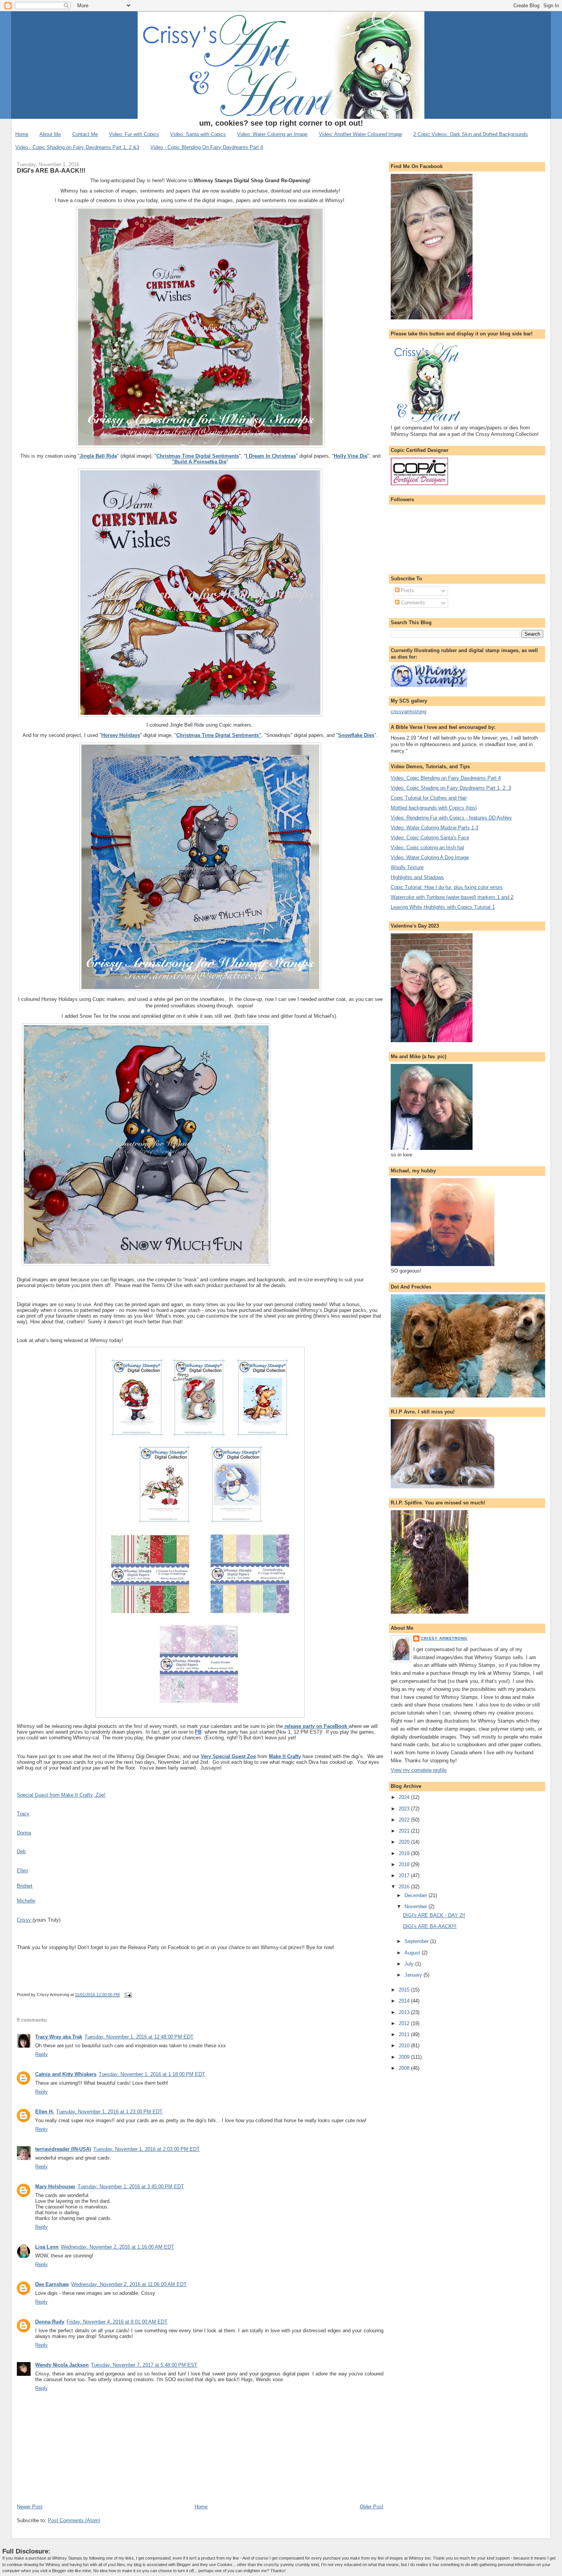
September (417, 1941)
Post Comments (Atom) (74, 2520)
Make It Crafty (285, 1756)
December (417, 1895)
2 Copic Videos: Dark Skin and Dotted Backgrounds (471, 134)
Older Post (372, 2507)
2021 (405, 1831)
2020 (405, 1842)
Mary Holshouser (55, 2187)
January (414, 1975)
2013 (405, 2012)
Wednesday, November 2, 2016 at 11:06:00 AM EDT (129, 2284)
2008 (405, 2068)
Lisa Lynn (47, 2247)
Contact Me (85, 134)
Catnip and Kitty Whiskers (66, 2074)
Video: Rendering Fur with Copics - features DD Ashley (451, 818)
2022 (405, 1820)
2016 (405, 1887)
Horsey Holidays (121, 735)
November (417, 1906)
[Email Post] (127, 1995)
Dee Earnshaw (52, 2284)
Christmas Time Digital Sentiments (198, 456)
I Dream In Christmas (271, 456)
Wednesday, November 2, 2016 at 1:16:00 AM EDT (117, 2247)
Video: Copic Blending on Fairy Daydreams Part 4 (446, 778)
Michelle (26, 1901)
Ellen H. (45, 2112)
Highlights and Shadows (417, 877)
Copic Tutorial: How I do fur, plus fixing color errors (447, 887)
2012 (405, 2023)
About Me (50, 134)
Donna (24, 1833)
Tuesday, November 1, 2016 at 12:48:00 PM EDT (139, 2037)
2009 (405, 2057)
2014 (405, 2001)
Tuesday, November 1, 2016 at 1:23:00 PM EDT (109, 2112)
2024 (405, 1797)
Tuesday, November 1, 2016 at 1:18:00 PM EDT (152, 2074)
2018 (405, 1864)
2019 (405, 1853)
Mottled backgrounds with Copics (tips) (434, 808)
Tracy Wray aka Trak (59, 2037)
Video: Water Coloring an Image (272, 134)
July (410, 1964)
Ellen (22, 1871)
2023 (405, 1809)
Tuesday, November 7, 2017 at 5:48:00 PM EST (144, 2365)
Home (22, 134)
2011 (405, 2034)
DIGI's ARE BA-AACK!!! (51, 170)
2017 (405, 1876)
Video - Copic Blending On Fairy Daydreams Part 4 (207, 147)
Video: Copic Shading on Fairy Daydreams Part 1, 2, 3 (451, 788)
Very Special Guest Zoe (228, 1756)
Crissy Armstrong (444, 1638)
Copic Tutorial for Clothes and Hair (429, 798)
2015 (405, 1990)
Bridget (25, 1886)
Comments (412, 603)
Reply (41, 2054)
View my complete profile (419, 1770)
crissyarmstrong (409, 712)
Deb (21, 1851)
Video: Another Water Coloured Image (361, 134)
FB (198, 1732)
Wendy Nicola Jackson (62, 2365)
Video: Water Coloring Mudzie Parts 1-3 (434, 828)
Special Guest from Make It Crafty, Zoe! (61, 1795)
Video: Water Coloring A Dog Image (430, 857)
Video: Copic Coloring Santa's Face (430, 838)
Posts (407, 590)
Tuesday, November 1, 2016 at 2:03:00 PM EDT (146, 2149)
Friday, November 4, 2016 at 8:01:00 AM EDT (117, 2322)
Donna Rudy (50, 2322)
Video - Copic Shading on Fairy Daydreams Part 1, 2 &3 (77, 147)
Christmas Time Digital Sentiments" (219, 735)
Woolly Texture (407, 867)
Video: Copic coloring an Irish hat (427, 848)
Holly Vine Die (351, 456)
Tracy (23, 1814)
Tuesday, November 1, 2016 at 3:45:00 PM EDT (131, 2187)
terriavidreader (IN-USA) (63, 2149)
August (413, 1953)
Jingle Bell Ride (98, 456)
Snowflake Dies (356, 735)
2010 (405, 2046)
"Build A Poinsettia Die (199, 462)
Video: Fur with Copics (134, 134)
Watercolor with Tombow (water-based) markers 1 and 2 (452, 897)
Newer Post (30, 2507)
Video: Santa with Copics (198, 134)
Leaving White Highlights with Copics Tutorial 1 (443, 907)
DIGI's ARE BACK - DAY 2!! (434, 1915)
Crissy (25, 1920)
